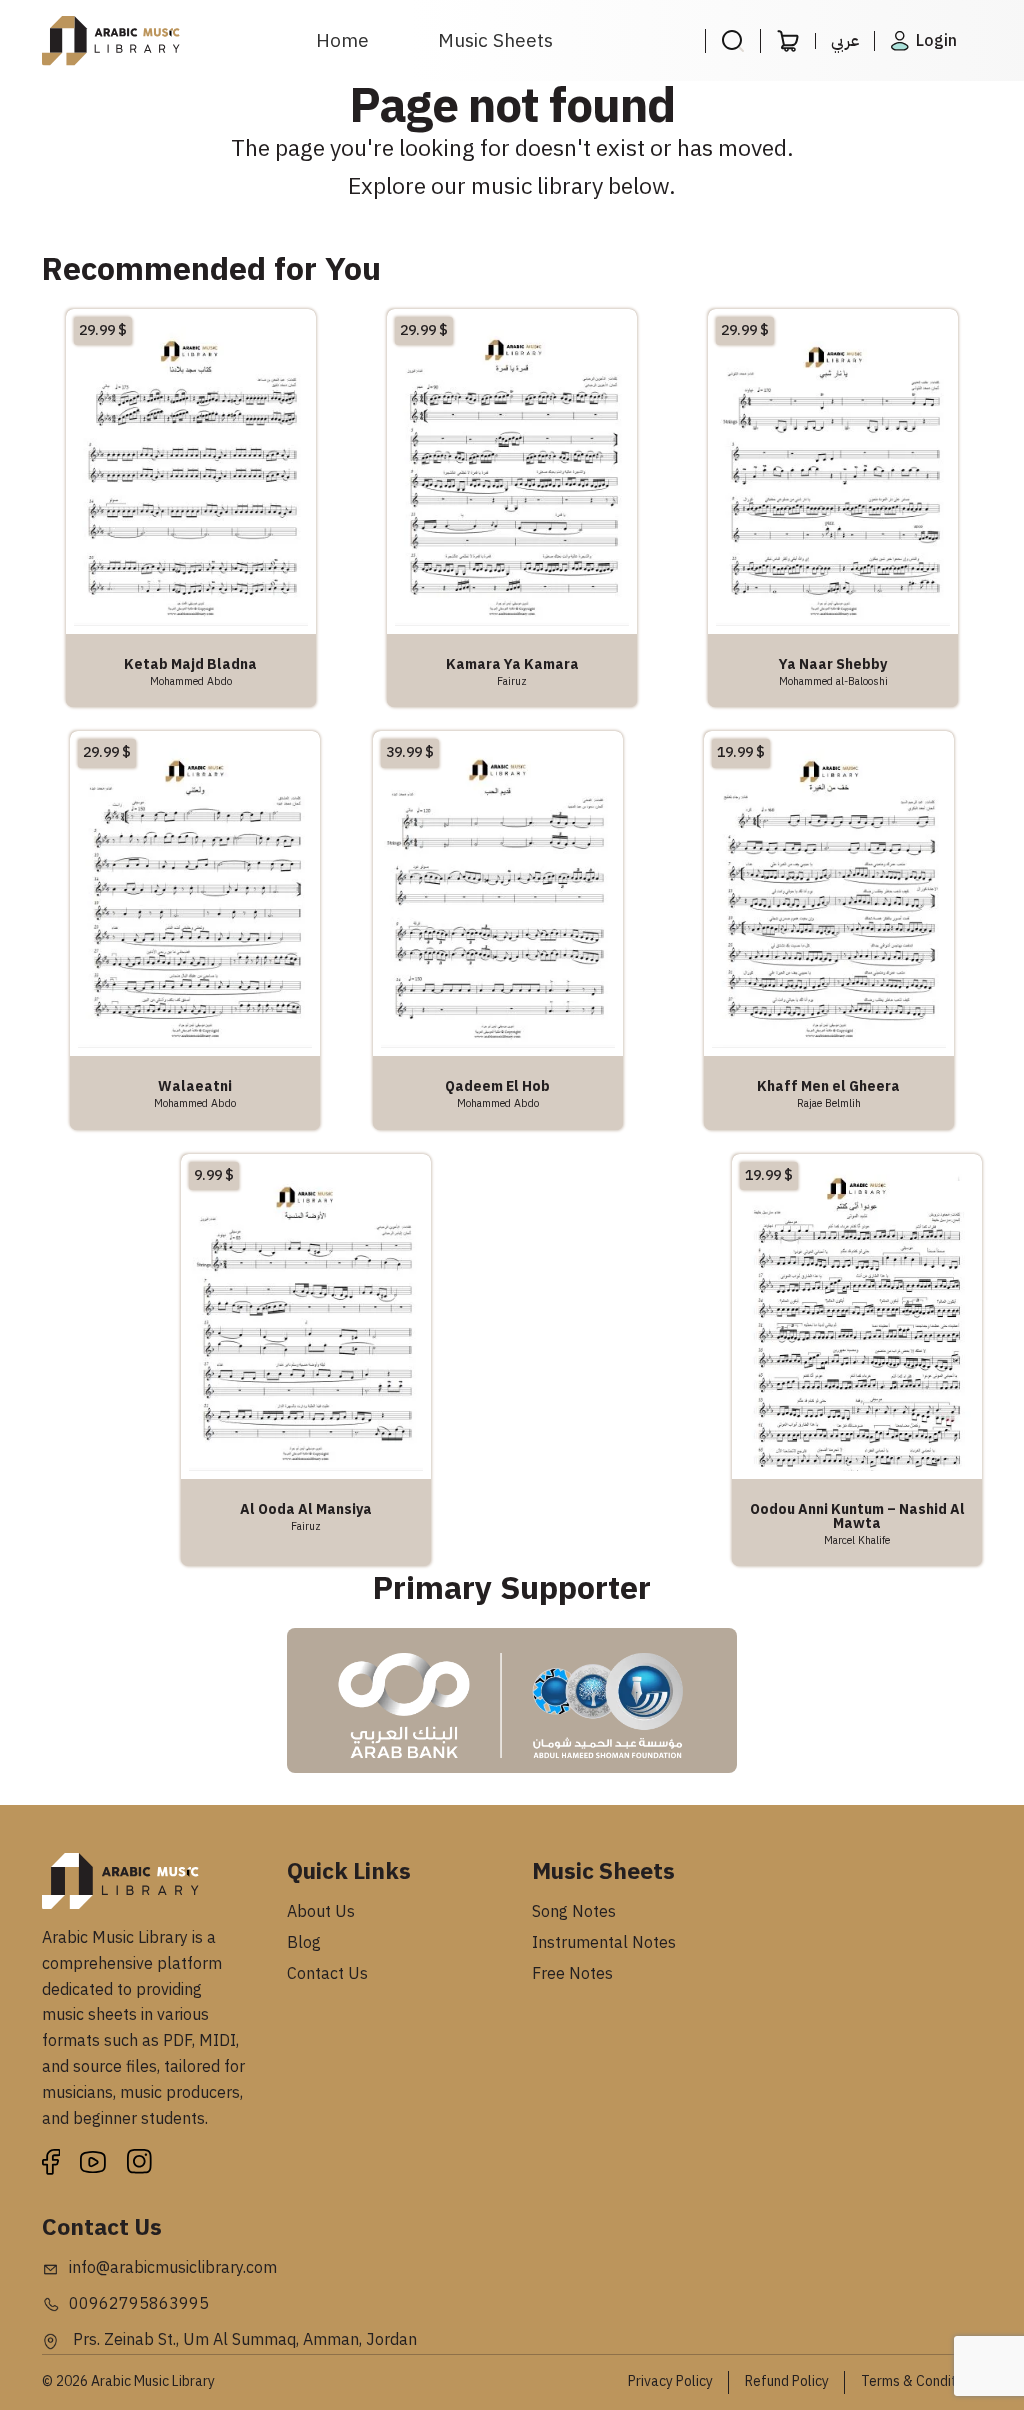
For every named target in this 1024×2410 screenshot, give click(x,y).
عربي (845, 41)
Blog (304, 1943)
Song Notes (574, 1912)
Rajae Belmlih (829, 1103)
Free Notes (572, 1974)
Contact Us (327, 1974)
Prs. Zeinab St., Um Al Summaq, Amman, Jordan (243, 2340)
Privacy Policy (670, 2381)
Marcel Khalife (857, 1540)
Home (342, 40)
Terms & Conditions (921, 2381)
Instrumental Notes (604, 1943)
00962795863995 (139, 2304)
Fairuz (512, 681)
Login (936, 41)
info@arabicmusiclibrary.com (173, 2268)
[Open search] (732, 41)
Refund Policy (787, 2381)
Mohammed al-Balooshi (833, 681)
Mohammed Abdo (191, 681)
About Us (321, 1912)
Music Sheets (495, 40)
